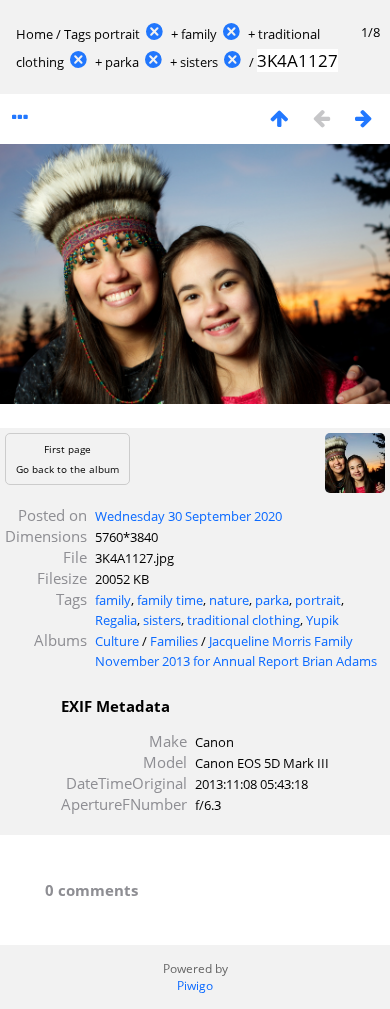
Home (34, 34)
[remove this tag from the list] (154, 34)
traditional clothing (243, 620)
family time (170, 600)
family (199, 34)
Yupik (322, 620)
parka (122, 62)
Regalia (116, 620)
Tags (77, 34)
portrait (117, 34)
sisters (199, 62)
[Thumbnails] (279, 117)
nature (229, 600)
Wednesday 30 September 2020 (188, 516)
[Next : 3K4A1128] (363, 117)
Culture (117, 641)
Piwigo (195, 985)
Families (174, 641)
